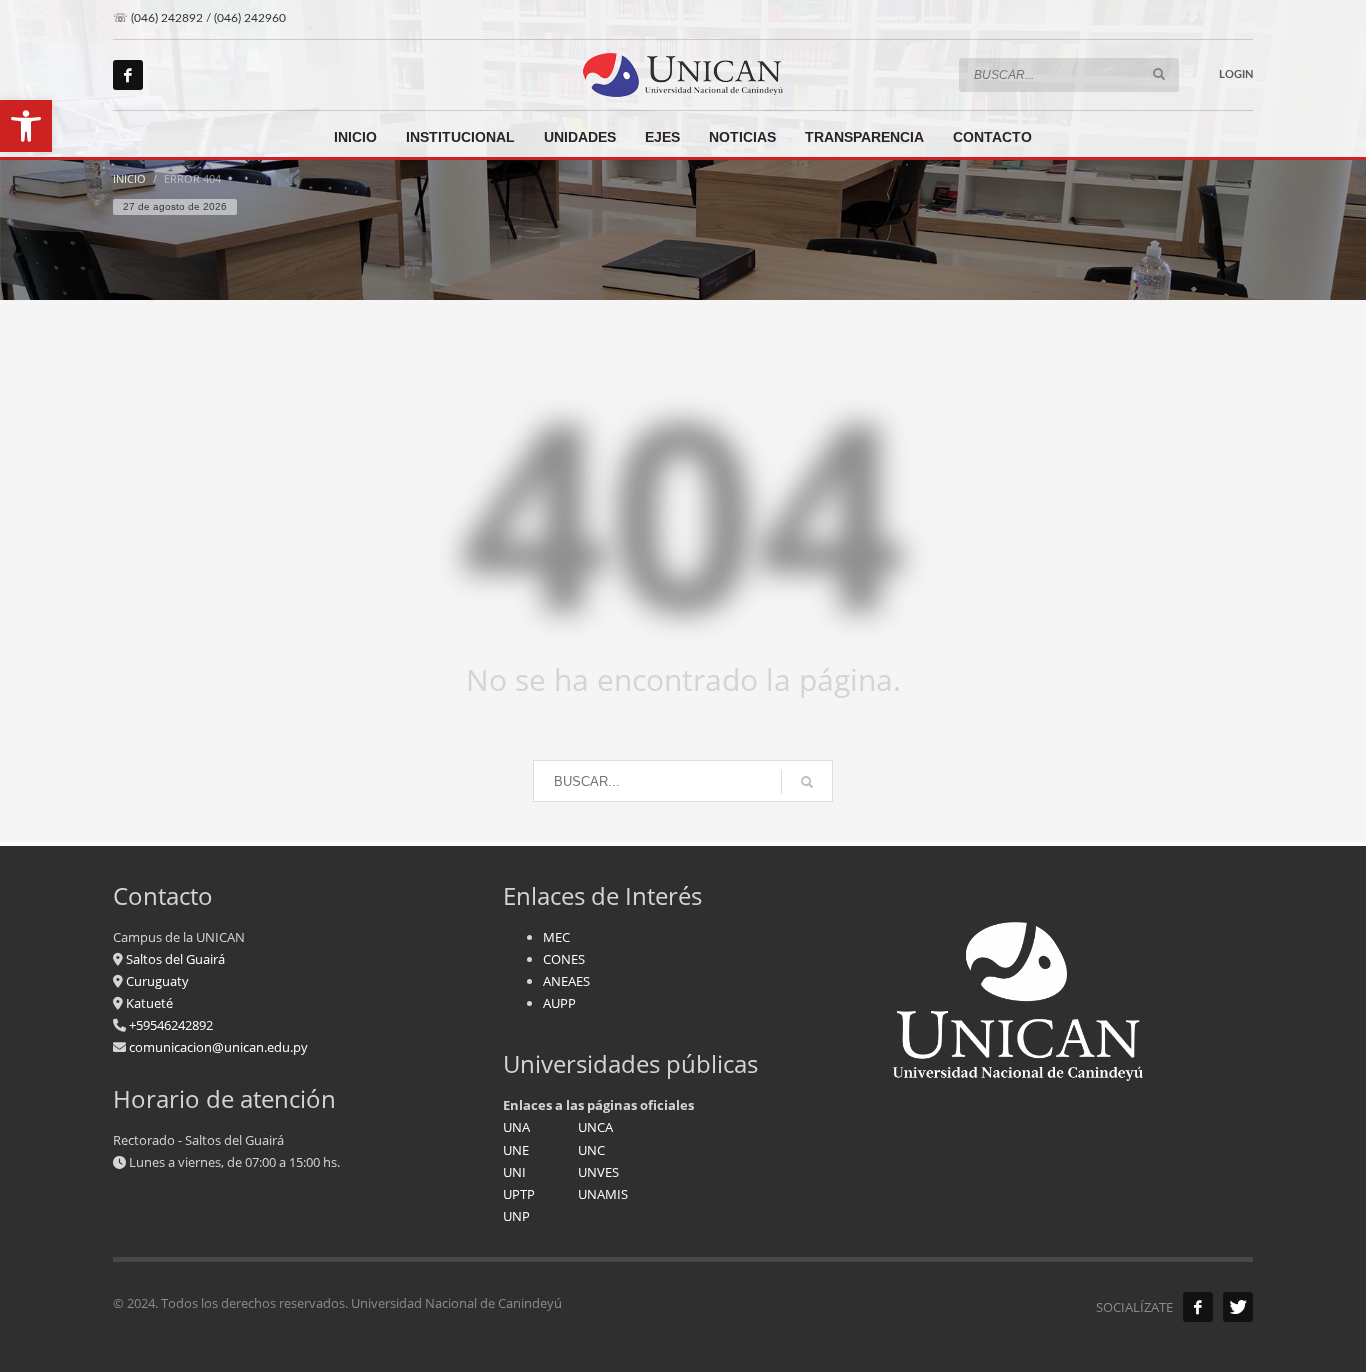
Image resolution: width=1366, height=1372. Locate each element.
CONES (564, 959)
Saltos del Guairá (175, 959)
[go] (1159, 74)
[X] (1238, 1307)
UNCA (595, 1127)
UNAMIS (603, 1194)
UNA (516, 1127)
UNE (516, 1150)
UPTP (519, 1194)
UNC (591, 1150)
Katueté (148, 1003)
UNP (516, 1216)
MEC (556, 937)
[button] (26, 126)
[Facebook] (128, 75)
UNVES (598, 1172)
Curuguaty (156, 981)
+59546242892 (169, 1025)
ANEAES (566, 981)
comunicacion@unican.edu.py (218, 1047)
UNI (514, 1172)
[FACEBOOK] (1198, 1307)
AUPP (559, 1003)
